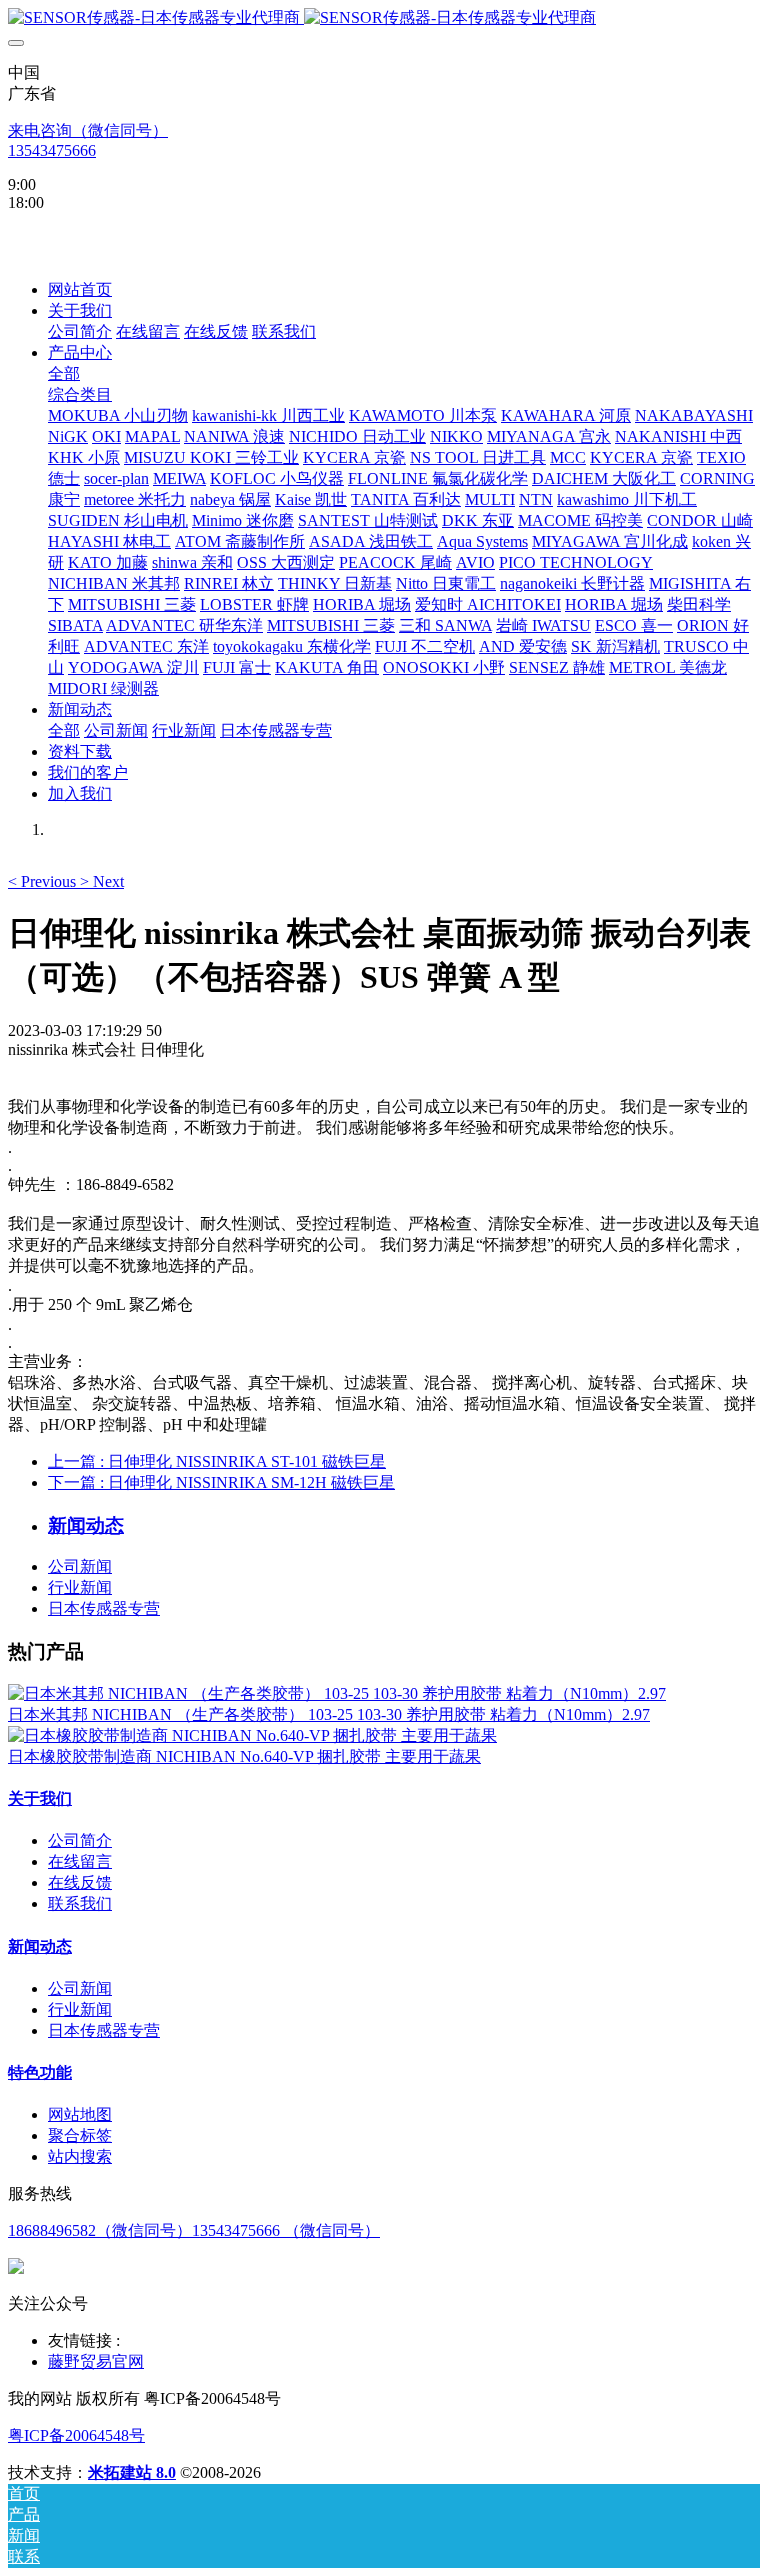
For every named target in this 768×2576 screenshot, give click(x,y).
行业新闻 (80, 1587)
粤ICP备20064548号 (76, 2435)
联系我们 (80, 1903)
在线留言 (80, 1861)
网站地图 (80, 2114)
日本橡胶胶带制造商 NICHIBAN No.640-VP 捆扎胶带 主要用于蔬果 (244, 1756)
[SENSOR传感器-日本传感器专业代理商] (384, 18)
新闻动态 (40, 1946)
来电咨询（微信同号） (88, 130)
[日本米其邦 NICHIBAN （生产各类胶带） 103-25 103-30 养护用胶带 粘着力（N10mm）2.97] (337, 1693)
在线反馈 (80, 1882)
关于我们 (40, 1798)
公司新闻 (80, 1566)
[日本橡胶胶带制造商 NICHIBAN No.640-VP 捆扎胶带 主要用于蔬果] (252, 1735)
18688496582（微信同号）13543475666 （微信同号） (194, 2230)
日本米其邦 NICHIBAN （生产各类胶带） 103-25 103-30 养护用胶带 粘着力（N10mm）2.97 (329, 1714)
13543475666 (52, 150)
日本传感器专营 (104, 1608)
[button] (44, 881)
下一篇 (221, 1482)
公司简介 (80, 1840)
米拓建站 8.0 (132, 2472)
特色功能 (40, 2072)
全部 (64, 373)
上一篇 (217, 1461)
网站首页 (80, 289)
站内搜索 (80, 2156)
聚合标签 (80, 2135)
